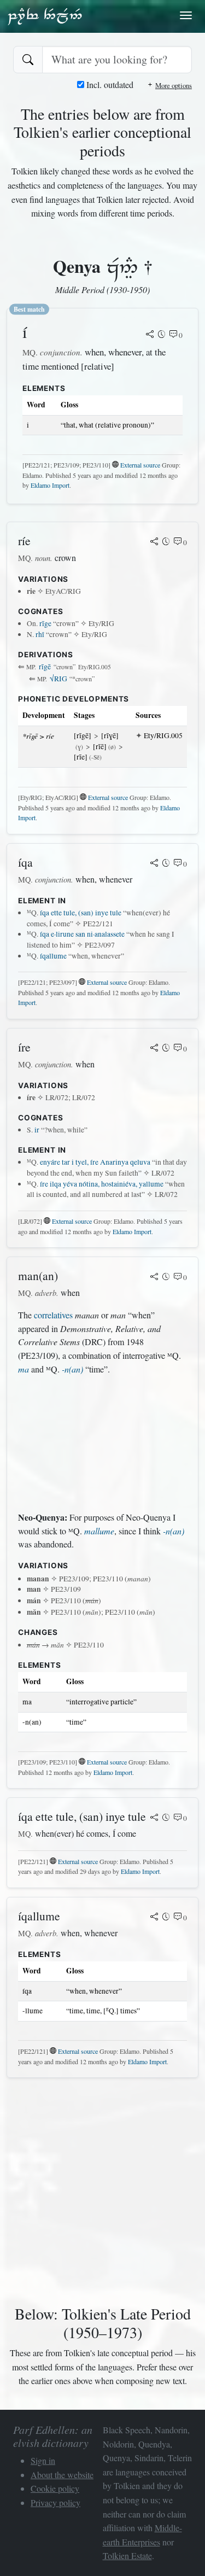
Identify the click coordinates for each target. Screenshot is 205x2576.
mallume (99, 1531)
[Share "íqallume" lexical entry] (154, 1918)
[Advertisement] (102, 1444)
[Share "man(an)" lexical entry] (154, 1277)
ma (24, 1369)
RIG (58, 679)
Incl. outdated (109, 84)
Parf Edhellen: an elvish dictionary (45, 16)
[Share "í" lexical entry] (150, 335)
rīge (45, 623)
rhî (40, 634)
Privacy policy (55, 2502)
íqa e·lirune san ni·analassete (82, 934)
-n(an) (72, 1369)
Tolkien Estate (127, 2555)
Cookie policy (55, 2488)
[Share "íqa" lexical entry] (154, 864)
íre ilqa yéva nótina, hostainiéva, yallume (102, 1184)
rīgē (45, 667)
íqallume (53, 956)
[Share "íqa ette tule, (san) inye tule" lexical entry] (154, 1818)
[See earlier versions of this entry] (162, 335)
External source (140, 465)
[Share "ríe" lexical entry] (154, 542)
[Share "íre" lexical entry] (154, 1049)
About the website (62, 2475)
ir (37, 1130)
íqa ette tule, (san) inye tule (81, 913)
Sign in (43, 2460)
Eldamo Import (50, 485)
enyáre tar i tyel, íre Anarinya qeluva (95, 1162)
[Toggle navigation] (186, 15)
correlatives (53, 1315)
